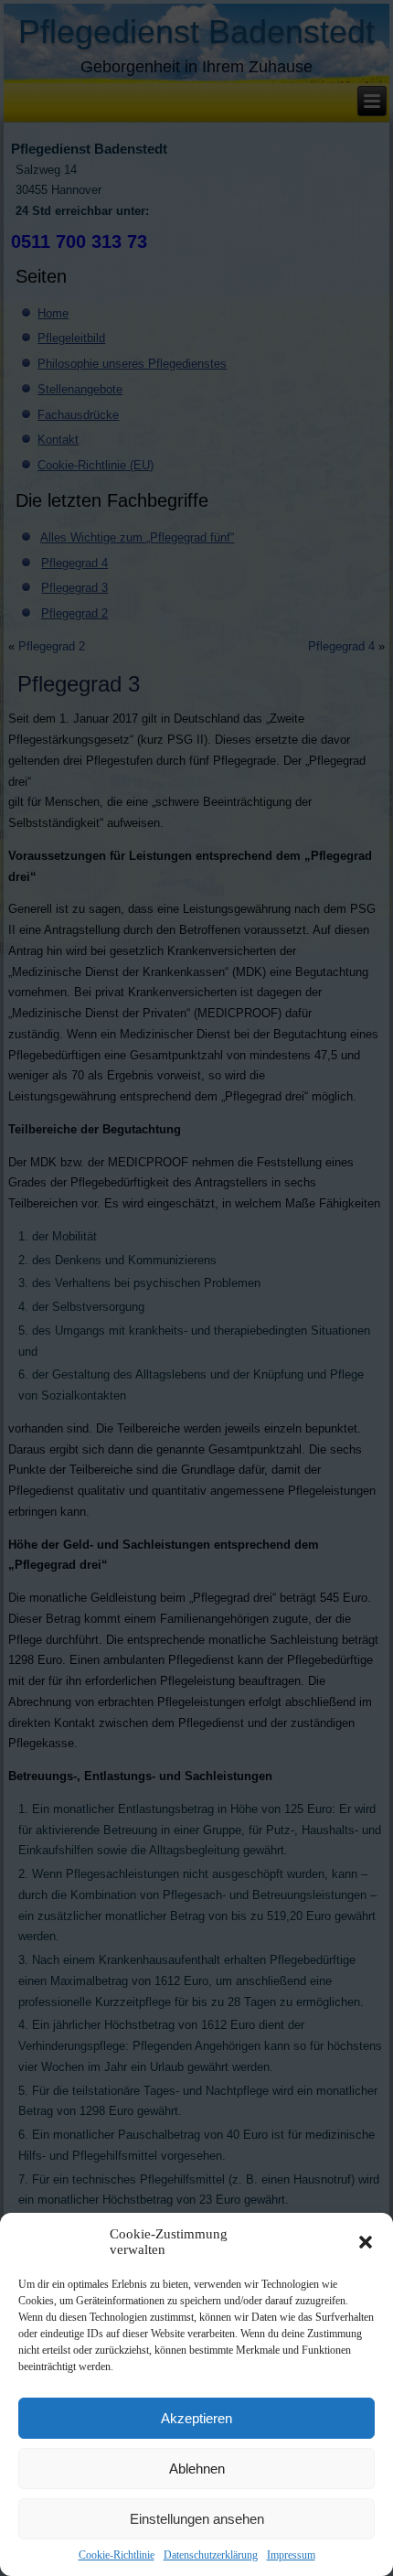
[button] (366, 2242)
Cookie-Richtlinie (117, 2555)
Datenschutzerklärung (211, 2555)
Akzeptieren (196, 2418)
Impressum (291, 2555)
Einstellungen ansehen (197, 2519)
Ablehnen (197, 2469)
